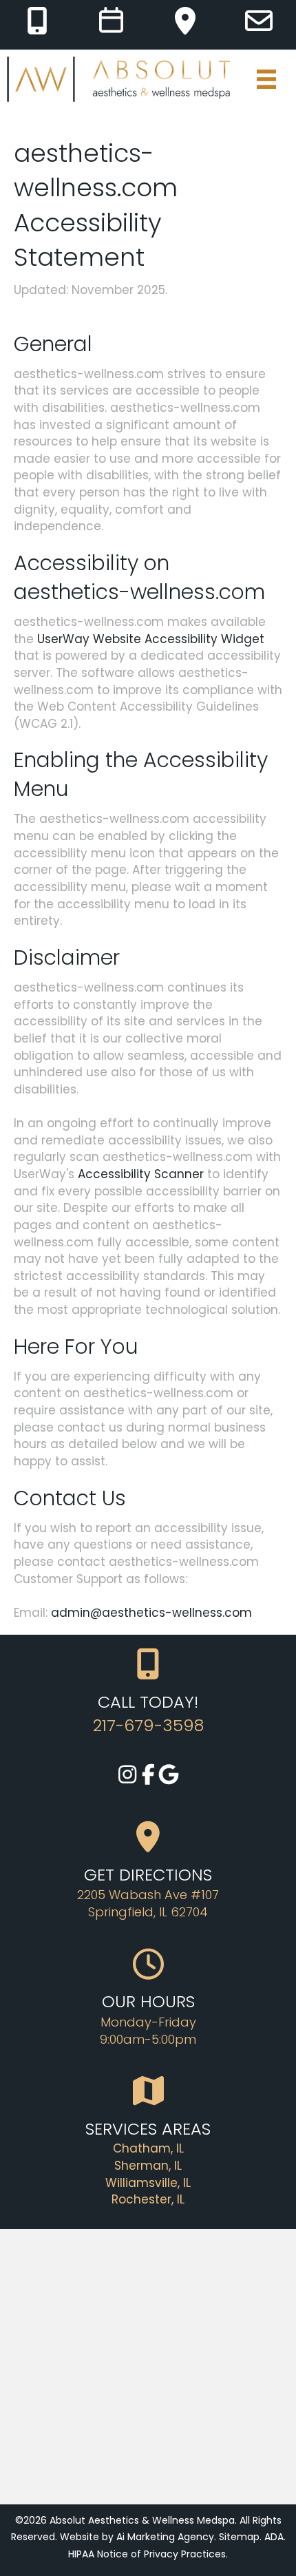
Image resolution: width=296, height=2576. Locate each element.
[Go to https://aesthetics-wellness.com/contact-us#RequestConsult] (111, 21)
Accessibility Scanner (141, 1174)
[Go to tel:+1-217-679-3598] (37, 21)
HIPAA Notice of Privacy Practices (147, 2554)
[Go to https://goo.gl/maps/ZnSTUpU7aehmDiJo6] (169, 1776)
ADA (274, 2537)
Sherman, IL (148, 2166)
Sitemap (239, 2537)
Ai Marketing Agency (165, 2537)
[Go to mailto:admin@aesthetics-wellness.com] (259, 21)
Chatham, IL (148, 2148)
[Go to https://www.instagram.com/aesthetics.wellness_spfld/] (127, 1776)
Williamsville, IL (148, 2183)
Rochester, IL (148, 2199)
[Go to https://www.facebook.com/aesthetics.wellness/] (148, 1776)
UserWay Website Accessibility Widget (151, 639)
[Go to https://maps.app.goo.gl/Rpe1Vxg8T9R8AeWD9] (185, 21)
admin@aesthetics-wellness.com (151, 1613)
